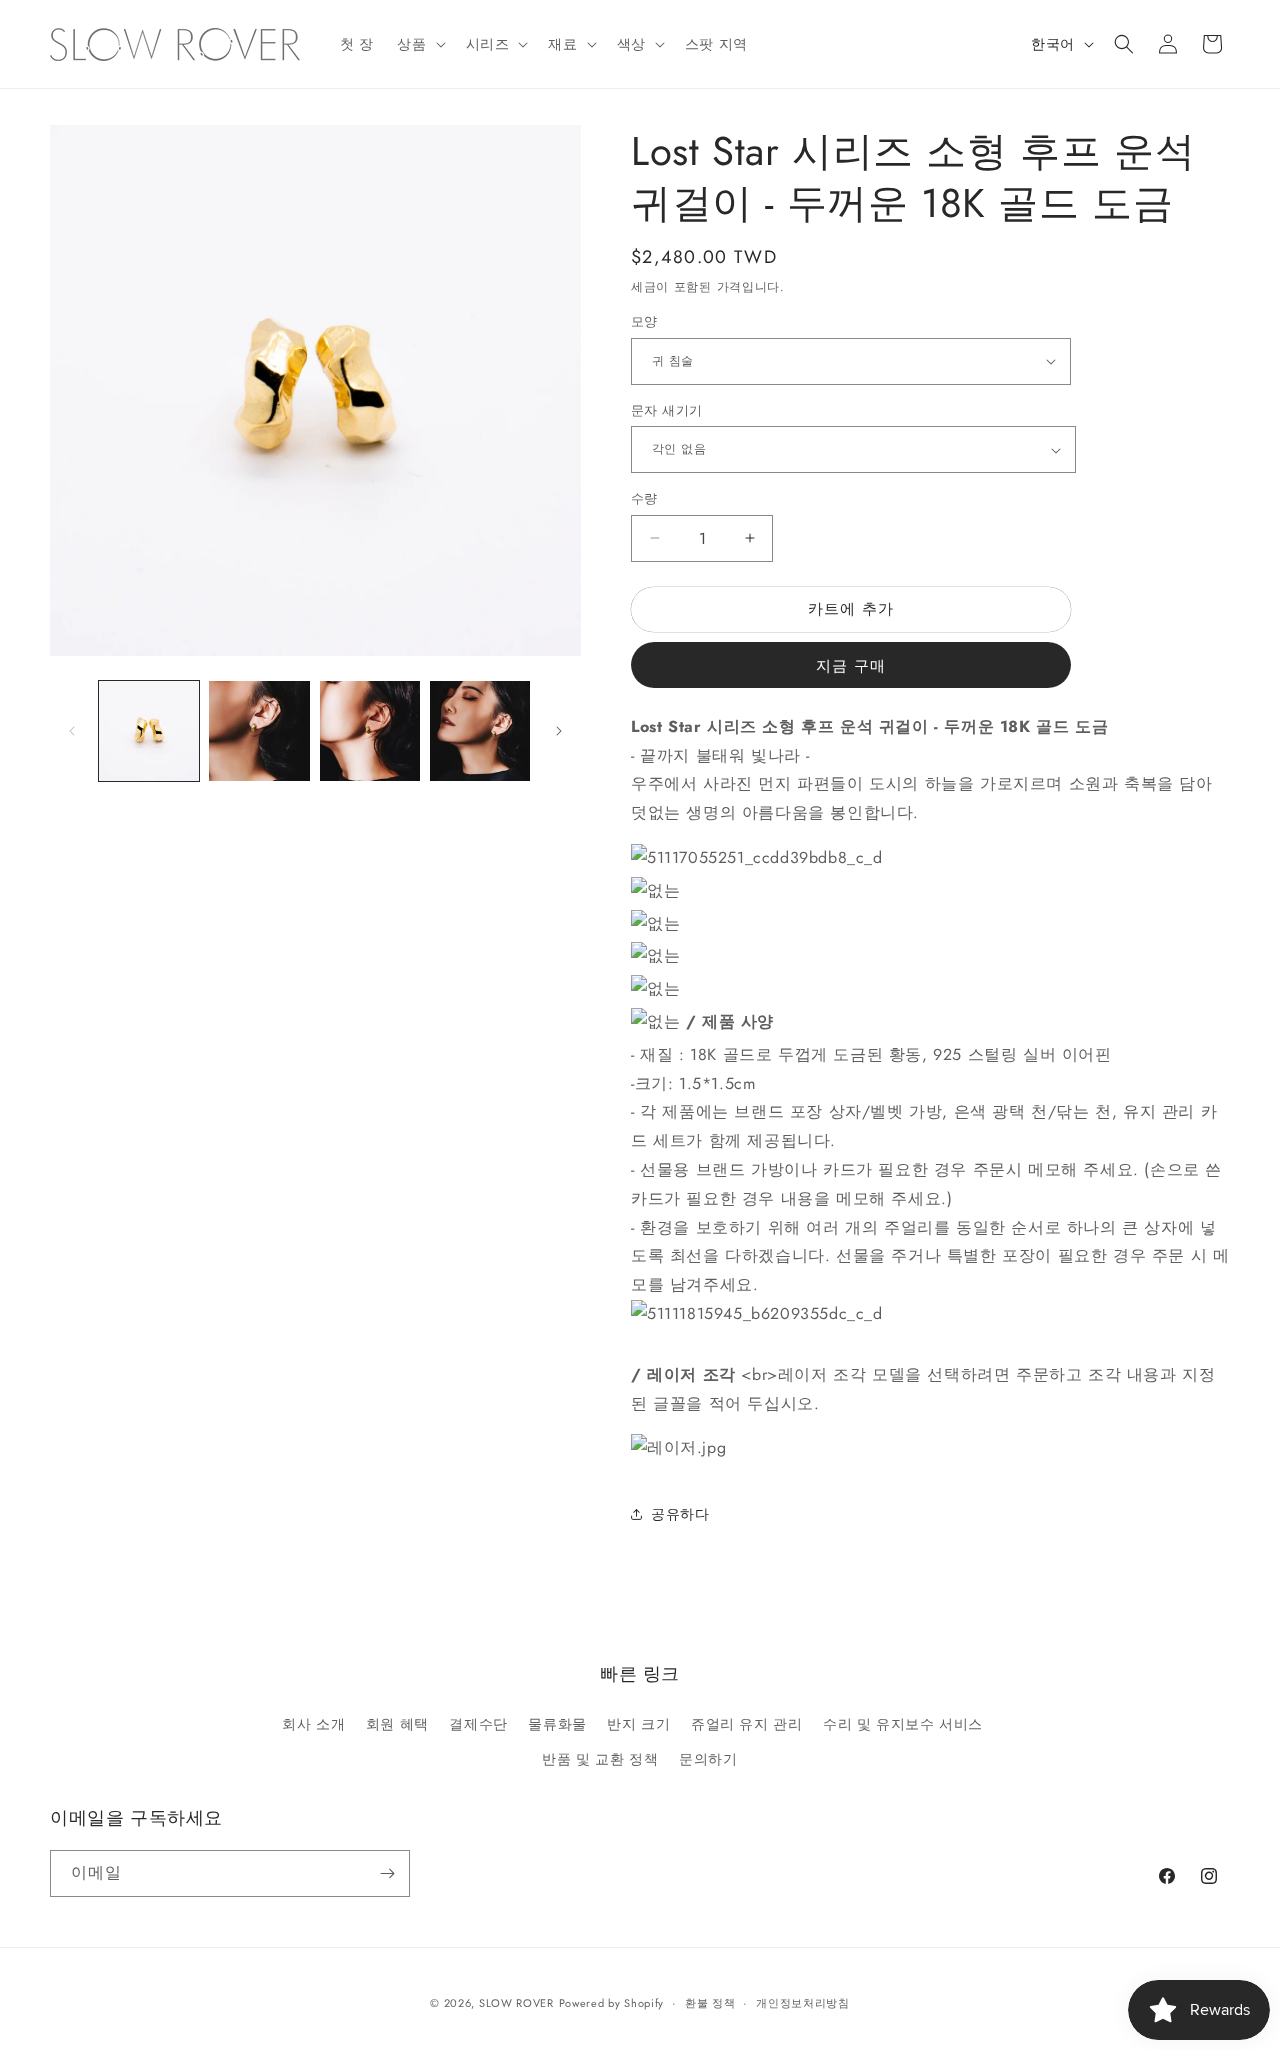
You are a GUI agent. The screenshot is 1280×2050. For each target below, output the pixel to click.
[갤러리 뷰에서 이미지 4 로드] (480, 731)
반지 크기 (638, 1724)
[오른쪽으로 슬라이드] (559, 731)
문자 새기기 (666, 410)
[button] (419, 44)
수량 (644, 498)
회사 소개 (313, 1724)
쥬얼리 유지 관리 (746, 1724)
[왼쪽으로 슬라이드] (72, 731)
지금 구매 (851, 666)
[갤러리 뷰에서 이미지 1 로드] (149, 731)
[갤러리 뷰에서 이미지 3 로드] (370, 731)
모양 (644, 321)
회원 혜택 (397, 1724)
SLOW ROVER (516, 2003)
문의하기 (708, 1759)
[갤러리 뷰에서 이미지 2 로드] (259, 731)
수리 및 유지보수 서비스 (903, 1724)
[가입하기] (387, 1873)
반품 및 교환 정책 (600, 1759)
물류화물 (557, 1724)
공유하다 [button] (680, 1514)
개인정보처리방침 (803, 2003)
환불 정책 (710, 2003)
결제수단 (478, 1724)
